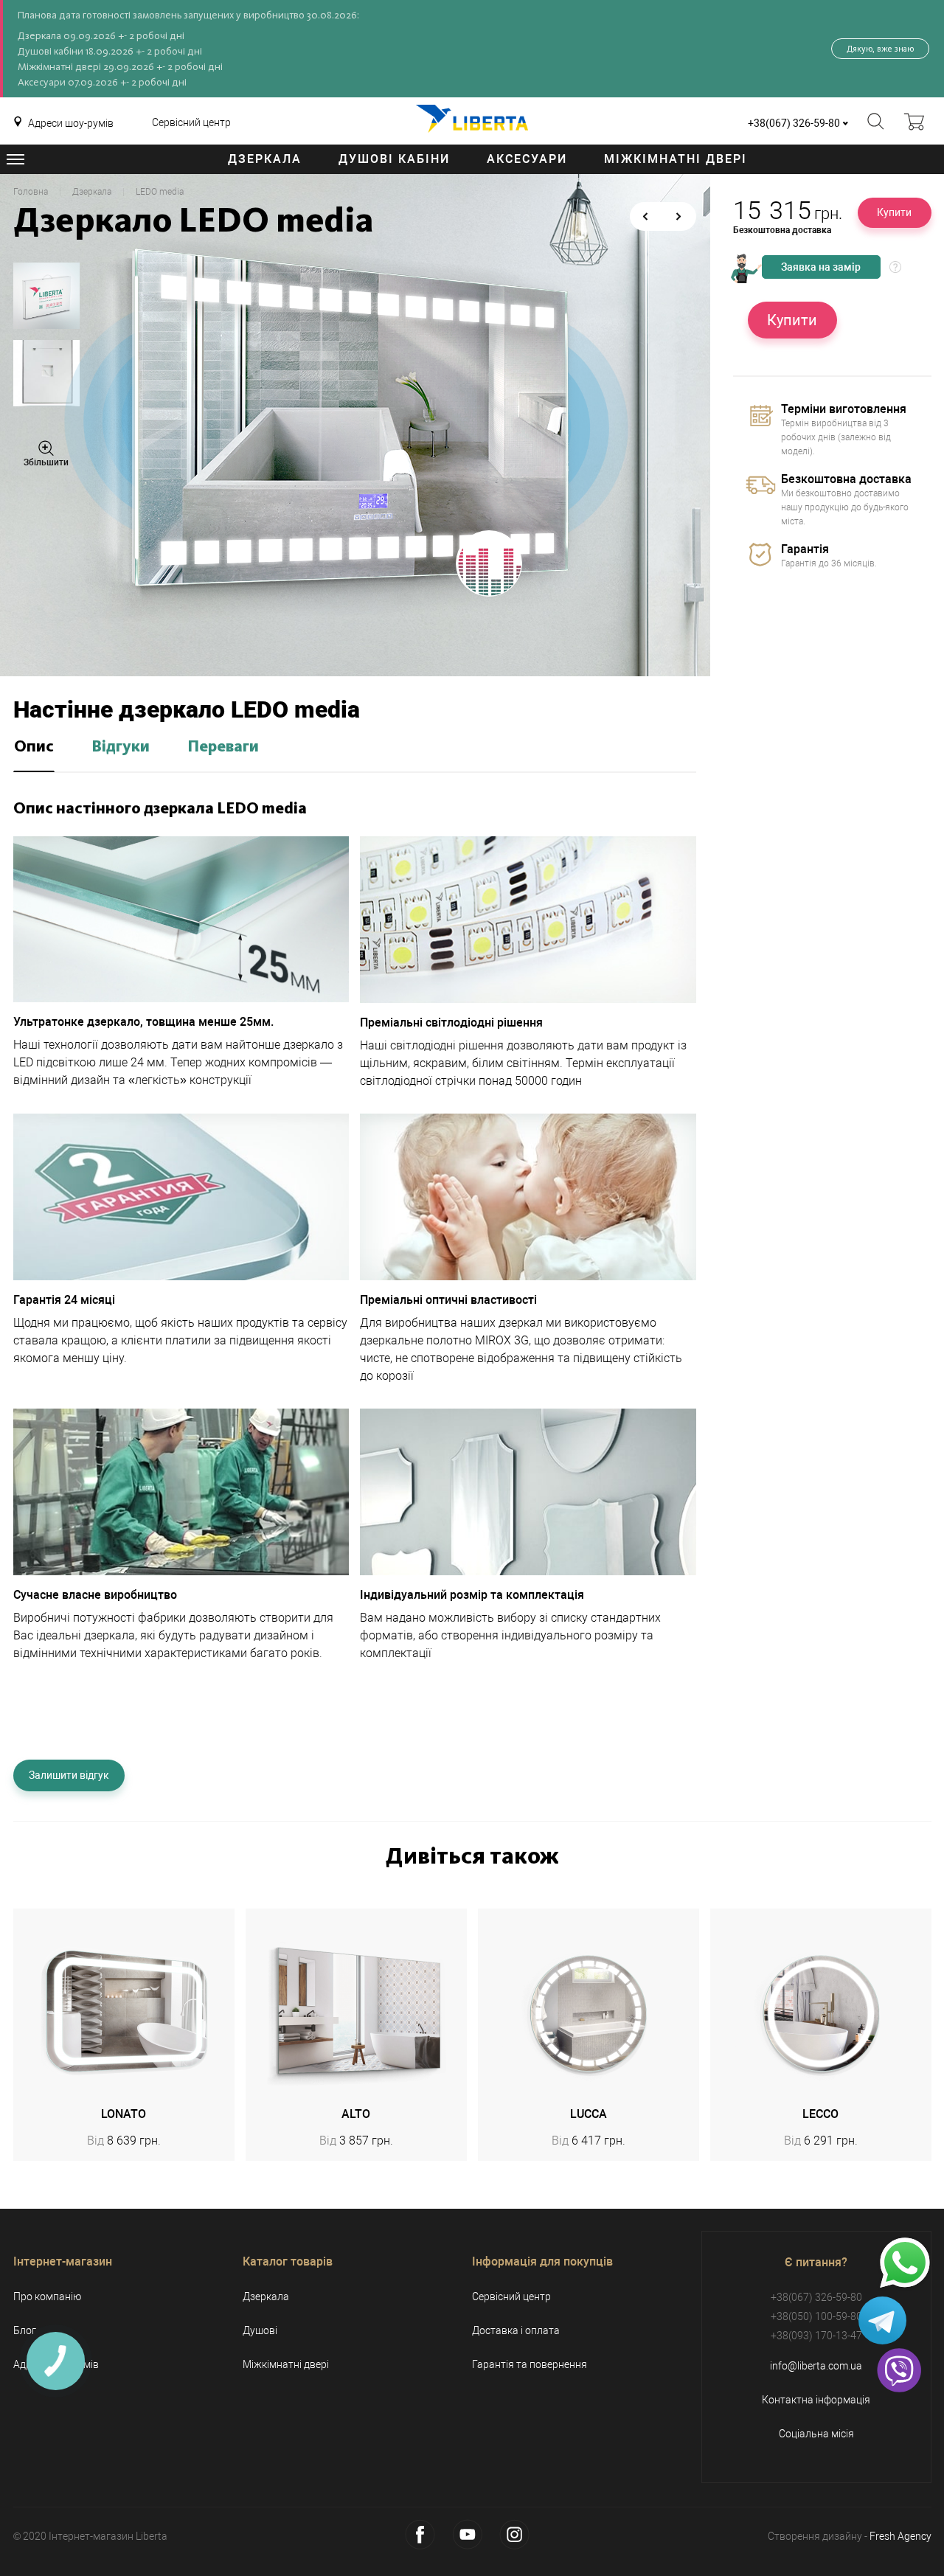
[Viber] (899, 2370)
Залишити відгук (69, 1775)
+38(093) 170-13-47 (816, 2336)
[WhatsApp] (905, 2263)
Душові (260, 2330)
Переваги (223, 747)
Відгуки (121, 747)
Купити (894, 212)
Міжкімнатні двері (676, 159)
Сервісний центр (191, 122)
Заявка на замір (821, 267)
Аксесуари (527, 159)
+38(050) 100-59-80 (816, 2316)
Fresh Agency (900, 2536)
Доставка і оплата (516, 2330)
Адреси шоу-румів (71, 123)
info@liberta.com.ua (816, 2366)
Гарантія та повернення (530, 2364)
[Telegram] (882, 2320)
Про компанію (47, 2296)
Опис (34, 747)
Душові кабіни (394, 159)
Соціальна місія (816, 2434)
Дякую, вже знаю (880, 49)
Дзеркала (265, 159)
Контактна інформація (816, 2400)
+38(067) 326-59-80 (794, 123)
